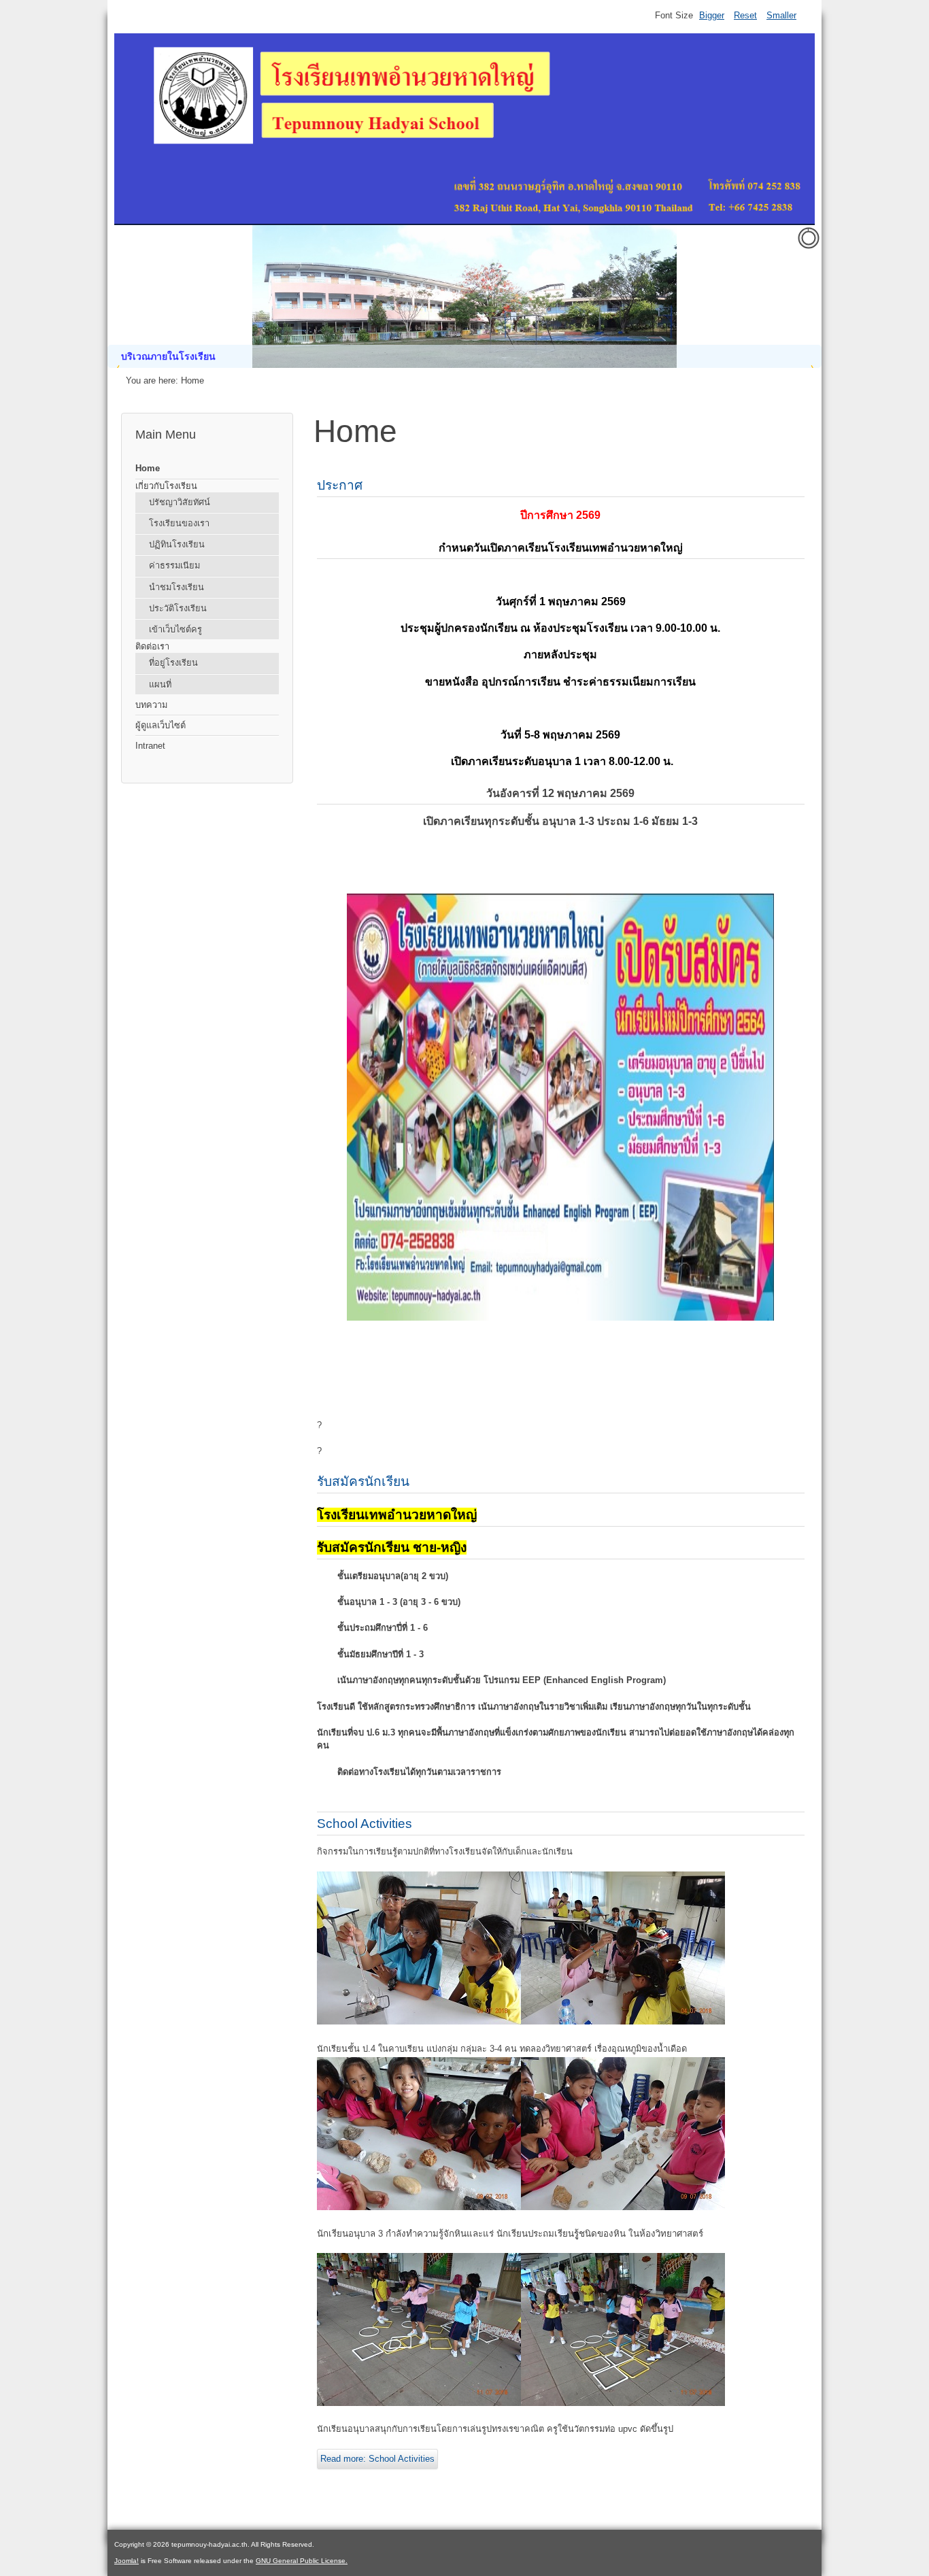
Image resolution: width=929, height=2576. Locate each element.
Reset (745, 15)
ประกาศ (340, 485)
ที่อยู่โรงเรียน (173, 663)
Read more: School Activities (377, 2459)
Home (148, 468)
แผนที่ (160, 684)
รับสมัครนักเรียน (363, 1481)
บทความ (151, 705)
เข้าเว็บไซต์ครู (175, 629)
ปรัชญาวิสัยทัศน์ (180, 502)
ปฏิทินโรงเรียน (177, 544)
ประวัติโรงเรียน (178, 608)
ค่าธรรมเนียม (174, 565)
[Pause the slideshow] (780, 296)
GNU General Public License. (302, 2561)
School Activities (365, 1824)
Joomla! (126, 2561)
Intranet (150, 746)
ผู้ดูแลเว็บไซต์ (161, 725)
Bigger (712, 15)
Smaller (781, 15)
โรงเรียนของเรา (179, 523)
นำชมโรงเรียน (176, 587)
